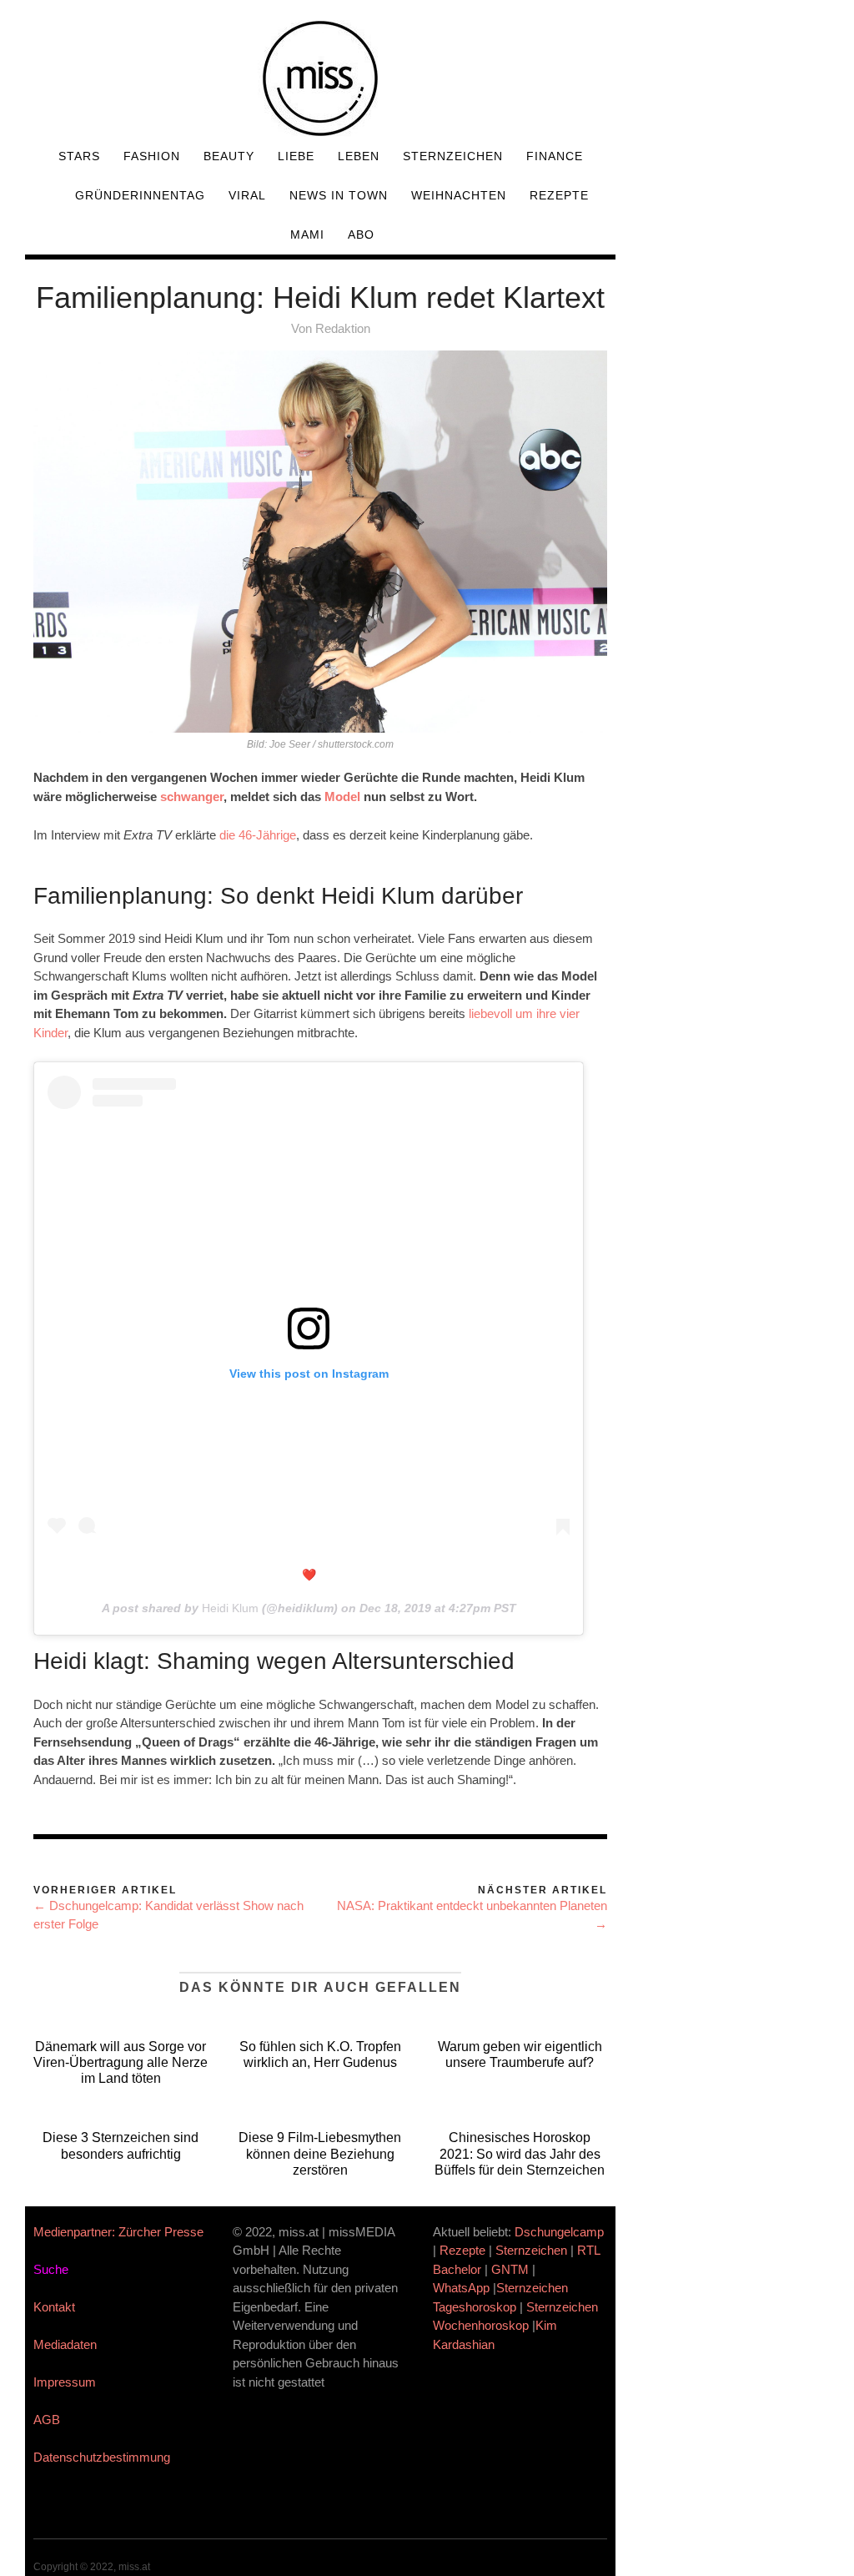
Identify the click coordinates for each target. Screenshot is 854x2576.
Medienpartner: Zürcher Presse (118, 2232)
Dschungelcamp (559, 2232)
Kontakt (54, 2307)
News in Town (339, 195)
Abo (361, 234)
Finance (555, 156)
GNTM (510, 2269)
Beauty (229, 156)
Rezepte (559, 195)
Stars (79, 156)
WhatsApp (461, 2288)
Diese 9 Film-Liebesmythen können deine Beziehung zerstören (320, 2153)
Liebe (296, 156)
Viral (247, 195)
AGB (47, 2420)
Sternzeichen (453, 156)
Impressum (65, 2382)
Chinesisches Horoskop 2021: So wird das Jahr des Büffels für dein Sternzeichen (520, 2153)
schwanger (192, 796)
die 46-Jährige (258, 835)
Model (342, 796)
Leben (359, 156)
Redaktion (343, 328)
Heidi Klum (230, 1608)
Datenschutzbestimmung (102, 2457)
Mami (307, 234)
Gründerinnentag (140, 195)
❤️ (309, 1575)
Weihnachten (459, 195)
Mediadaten (65, 2344)
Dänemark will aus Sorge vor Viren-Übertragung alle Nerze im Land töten (121, 2062)
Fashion (152, 156)
